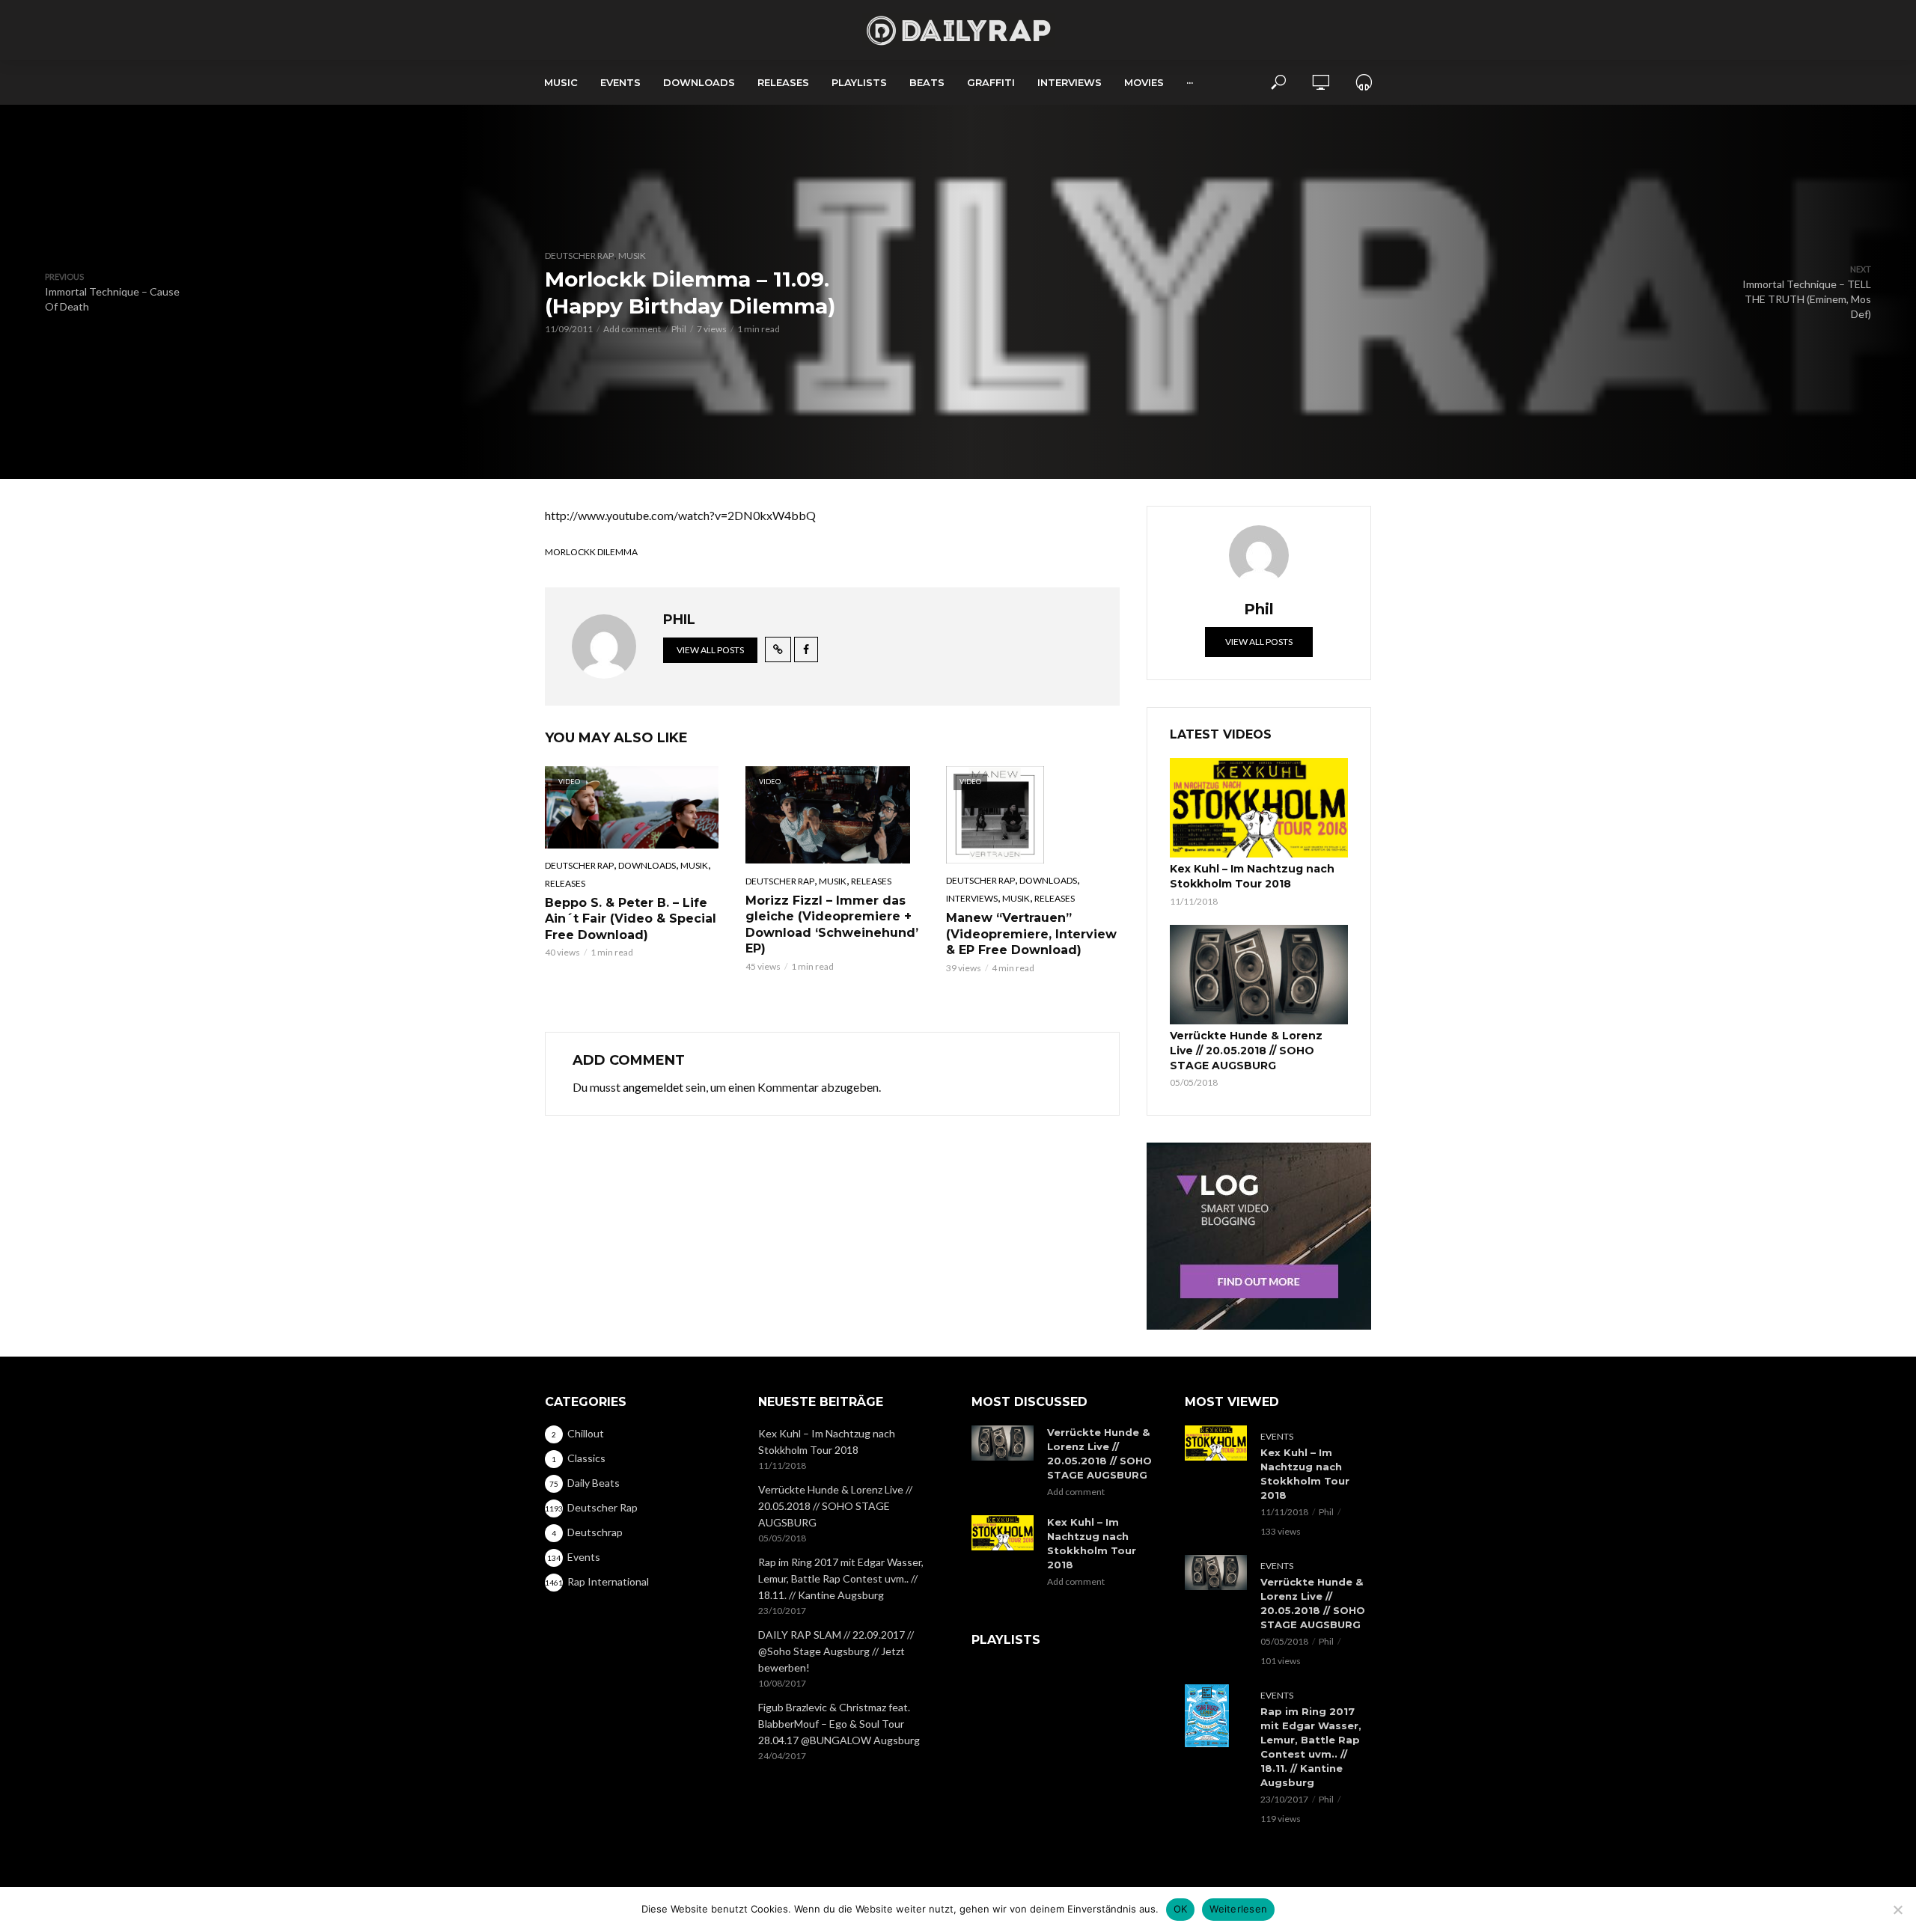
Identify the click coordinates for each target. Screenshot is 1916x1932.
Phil (679, 329)
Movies (1144, 82)
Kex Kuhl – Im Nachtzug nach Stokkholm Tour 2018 (1252, 876)
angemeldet (653, 1087)
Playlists (859, 82)
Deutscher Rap (579, 256)
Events (620, 82)
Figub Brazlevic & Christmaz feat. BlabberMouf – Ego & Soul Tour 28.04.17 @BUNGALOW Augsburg (839, 1724)
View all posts (710, 650)
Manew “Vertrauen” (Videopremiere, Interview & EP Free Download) (1031, 934)
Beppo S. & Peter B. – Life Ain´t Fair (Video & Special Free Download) (631, 919)
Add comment (632, 329)
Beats (927, 82)
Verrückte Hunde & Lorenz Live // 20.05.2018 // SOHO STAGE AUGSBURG (1246, 1051)
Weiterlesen (1238, 1909)
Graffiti (991, 82)
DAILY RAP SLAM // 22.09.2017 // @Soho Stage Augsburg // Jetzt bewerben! (836, 1651)
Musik (632, 256)
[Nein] (1897, 1910)
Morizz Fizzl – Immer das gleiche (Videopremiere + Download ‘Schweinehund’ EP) (832, 925)
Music (561, 82)
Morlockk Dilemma (591, 552)
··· (1190, 82)
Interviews (1070, 82)
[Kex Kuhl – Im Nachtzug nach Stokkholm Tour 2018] (1259, 808)
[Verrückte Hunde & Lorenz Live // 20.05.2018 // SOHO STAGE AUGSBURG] (1259, 975)
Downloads (699, 82)
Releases (783, 82)
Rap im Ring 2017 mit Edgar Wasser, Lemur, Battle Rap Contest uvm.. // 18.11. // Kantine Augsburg (841, 1578)
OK (1181, 1909)
